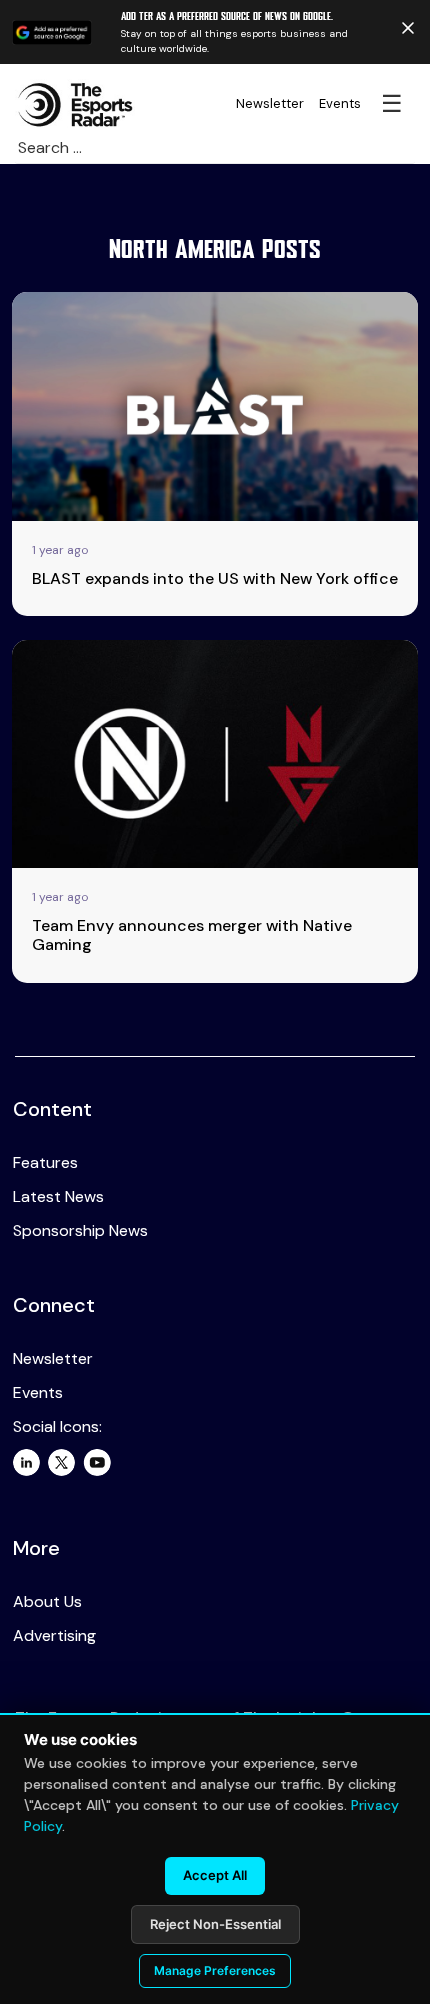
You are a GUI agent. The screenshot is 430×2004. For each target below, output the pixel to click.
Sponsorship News (80, 1230)
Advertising (54, 1635)
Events (340, 103)
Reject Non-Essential (215, 1924)
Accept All (215, 1875)
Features (45, 1162)
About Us (47, 1601)
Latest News (58, 1196)
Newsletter (270, 103)
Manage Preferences (215, 1970)
